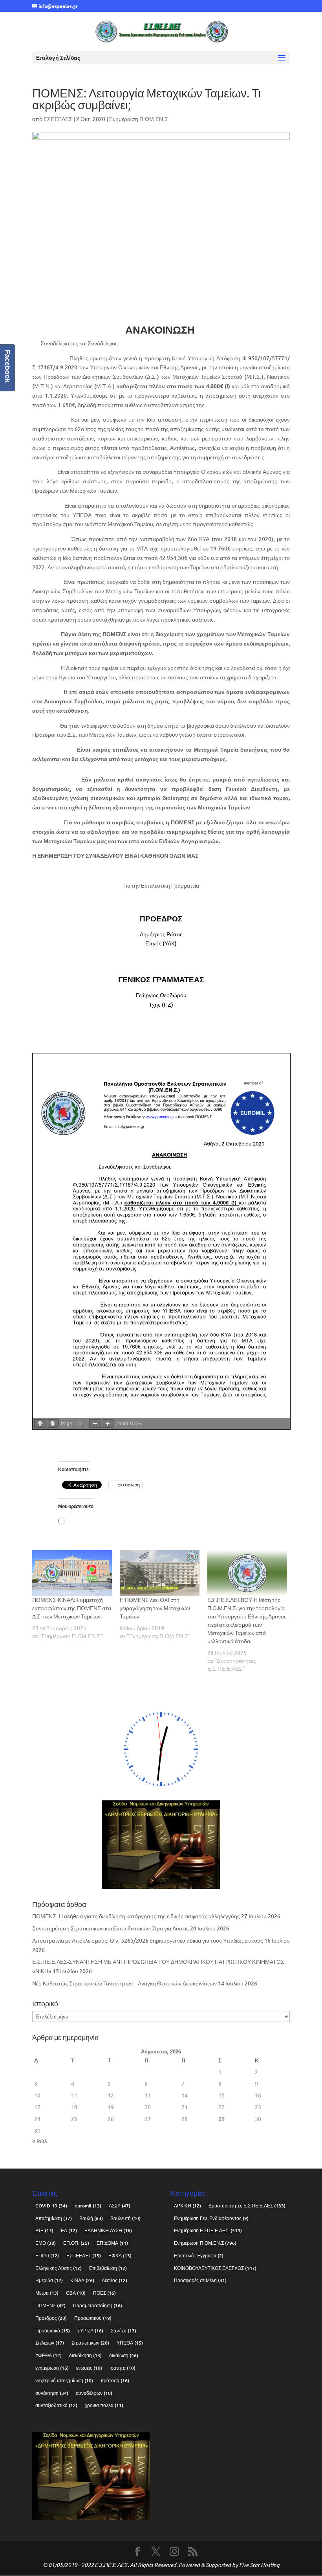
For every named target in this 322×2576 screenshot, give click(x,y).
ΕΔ (69, 2230)
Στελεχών (50, 2343)
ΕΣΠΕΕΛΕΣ (58, 119)
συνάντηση (52, 2393)
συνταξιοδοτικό (56, 2405)
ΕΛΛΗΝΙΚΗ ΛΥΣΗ (108, 2230)
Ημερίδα (49, 2280)
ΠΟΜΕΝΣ (50, 2305)
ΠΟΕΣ (104, 2293)
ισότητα (123, 2368)
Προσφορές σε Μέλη (200, 2280)
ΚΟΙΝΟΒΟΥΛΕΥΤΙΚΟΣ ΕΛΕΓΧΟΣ (215, 2268)
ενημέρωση (52, 2368)
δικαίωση (124, 2355)
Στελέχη (123, 2331)
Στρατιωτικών (90, 2343)
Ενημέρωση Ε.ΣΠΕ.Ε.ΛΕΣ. (208, 2230)
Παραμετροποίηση (98, 2305)
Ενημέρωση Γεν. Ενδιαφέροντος (211, 2218)
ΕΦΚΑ (120, 2256)
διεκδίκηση (85, 2355)
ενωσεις (89, 2368)
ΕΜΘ (46, 2243)
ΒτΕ (44, 2230)
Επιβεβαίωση (108, 2268)
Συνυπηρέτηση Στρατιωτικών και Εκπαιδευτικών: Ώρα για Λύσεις (111, 1928)
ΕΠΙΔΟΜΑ (112, 2243)
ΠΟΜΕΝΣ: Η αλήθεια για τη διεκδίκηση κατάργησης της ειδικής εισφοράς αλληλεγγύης (136, 1916)
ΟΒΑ (76, 2293)
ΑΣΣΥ (120, 2206)
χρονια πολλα (104, 2405)
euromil (88, 2206)
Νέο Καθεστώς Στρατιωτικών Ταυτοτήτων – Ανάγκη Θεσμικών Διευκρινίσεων (124, 1983)
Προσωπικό (53, 2331)
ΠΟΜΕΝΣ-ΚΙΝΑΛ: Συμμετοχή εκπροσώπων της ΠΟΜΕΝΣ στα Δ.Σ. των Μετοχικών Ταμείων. (72, 1608)
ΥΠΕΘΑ (130, 2343)
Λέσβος (114, 2280)
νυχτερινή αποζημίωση (64, 2381)
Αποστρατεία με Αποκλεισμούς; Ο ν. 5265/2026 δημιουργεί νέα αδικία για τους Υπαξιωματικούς (148, 1940)
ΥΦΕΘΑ (48, 2355)
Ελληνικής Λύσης (59, 2268)
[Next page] (53, 1424)
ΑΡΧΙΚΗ (188, 2206)
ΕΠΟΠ (47, 2256)
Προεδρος (51, 2318)
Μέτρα (47, 2293)
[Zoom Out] (95, 1424)
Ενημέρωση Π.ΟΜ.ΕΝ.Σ (139, 119)
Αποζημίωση (54, 2218)
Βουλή (91, 2218)
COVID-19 (51, 2206)
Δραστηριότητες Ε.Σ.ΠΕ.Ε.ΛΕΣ (247, 2206)
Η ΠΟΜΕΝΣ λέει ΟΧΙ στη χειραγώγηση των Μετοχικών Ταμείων (155, 1608)
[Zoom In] (108, 1424)
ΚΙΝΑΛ (82, 2280)
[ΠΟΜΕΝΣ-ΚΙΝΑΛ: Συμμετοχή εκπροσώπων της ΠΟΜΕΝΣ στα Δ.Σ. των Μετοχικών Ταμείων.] (72, 1573)
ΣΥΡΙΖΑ (90, 2331)
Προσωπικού (93, 2318)
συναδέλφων (94, 2393)
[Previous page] (40, 1424)
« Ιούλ (40, 2141)
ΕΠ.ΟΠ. (76, 2243)
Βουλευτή (125, 2218)
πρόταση (115, 2381)
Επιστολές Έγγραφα (199, 2256)
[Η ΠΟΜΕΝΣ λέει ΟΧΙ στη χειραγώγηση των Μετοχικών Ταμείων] (160, 1573)
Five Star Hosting (259, 2565)
